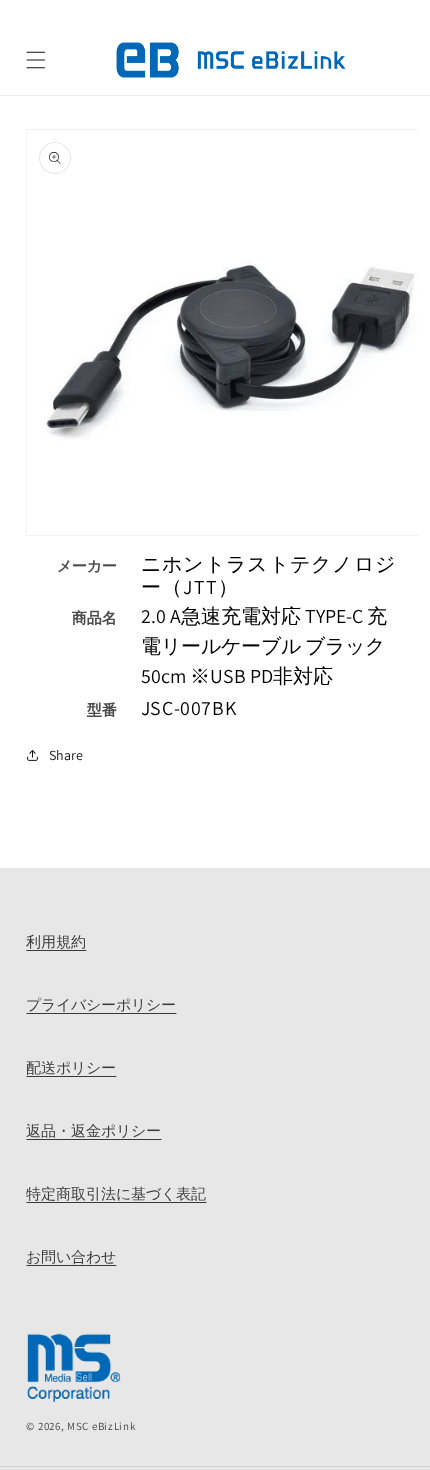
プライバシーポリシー (101, 1004)
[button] (36, 60)
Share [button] (66, 755)
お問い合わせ (71, 1256)
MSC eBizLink (101, 1426)
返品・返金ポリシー (93, 1130)
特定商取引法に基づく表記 (116, 1193)
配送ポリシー (71, 1067)
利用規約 (56, 941)
